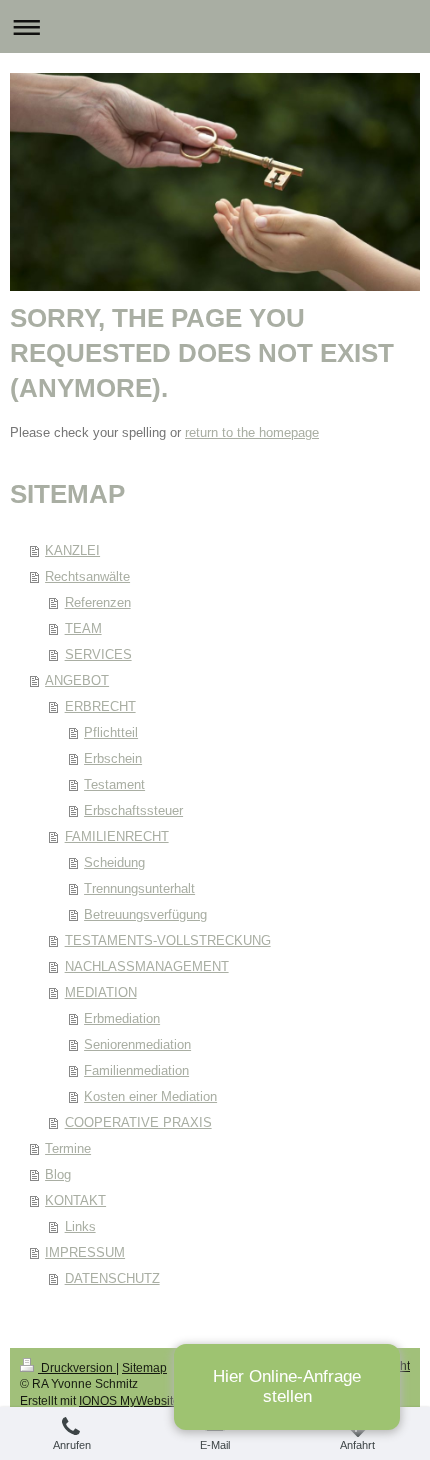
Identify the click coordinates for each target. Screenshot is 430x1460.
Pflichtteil (111, 732)
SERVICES (98, 654)
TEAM (83, 628)
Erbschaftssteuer (133, 810)
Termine (68, 1148)
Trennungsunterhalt (139, 888)
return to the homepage (252, 432)
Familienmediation (136, 1070)
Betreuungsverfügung (145, 914)
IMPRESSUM (85, 1252)
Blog (58, 1174)
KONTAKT (75, 1200)
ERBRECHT (100, 706)
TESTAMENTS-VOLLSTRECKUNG (168, 940)
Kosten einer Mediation (150, 1096)
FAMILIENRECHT (117, 836)
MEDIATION (101, 992)
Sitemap (144, 1368)
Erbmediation (122, 1018)
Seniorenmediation (137, 1044)
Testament (114, 784)
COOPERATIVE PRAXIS (138, 1122)
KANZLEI (72, 550)
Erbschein (113, 758)
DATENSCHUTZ (112, 1278)
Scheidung (114, 862)
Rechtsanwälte (87, 576)
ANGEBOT (77, 680)
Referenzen (98, 602)
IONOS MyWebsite (129, 1401)
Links (80, 1226)
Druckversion (77, 1368)
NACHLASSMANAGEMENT (147, 966)
